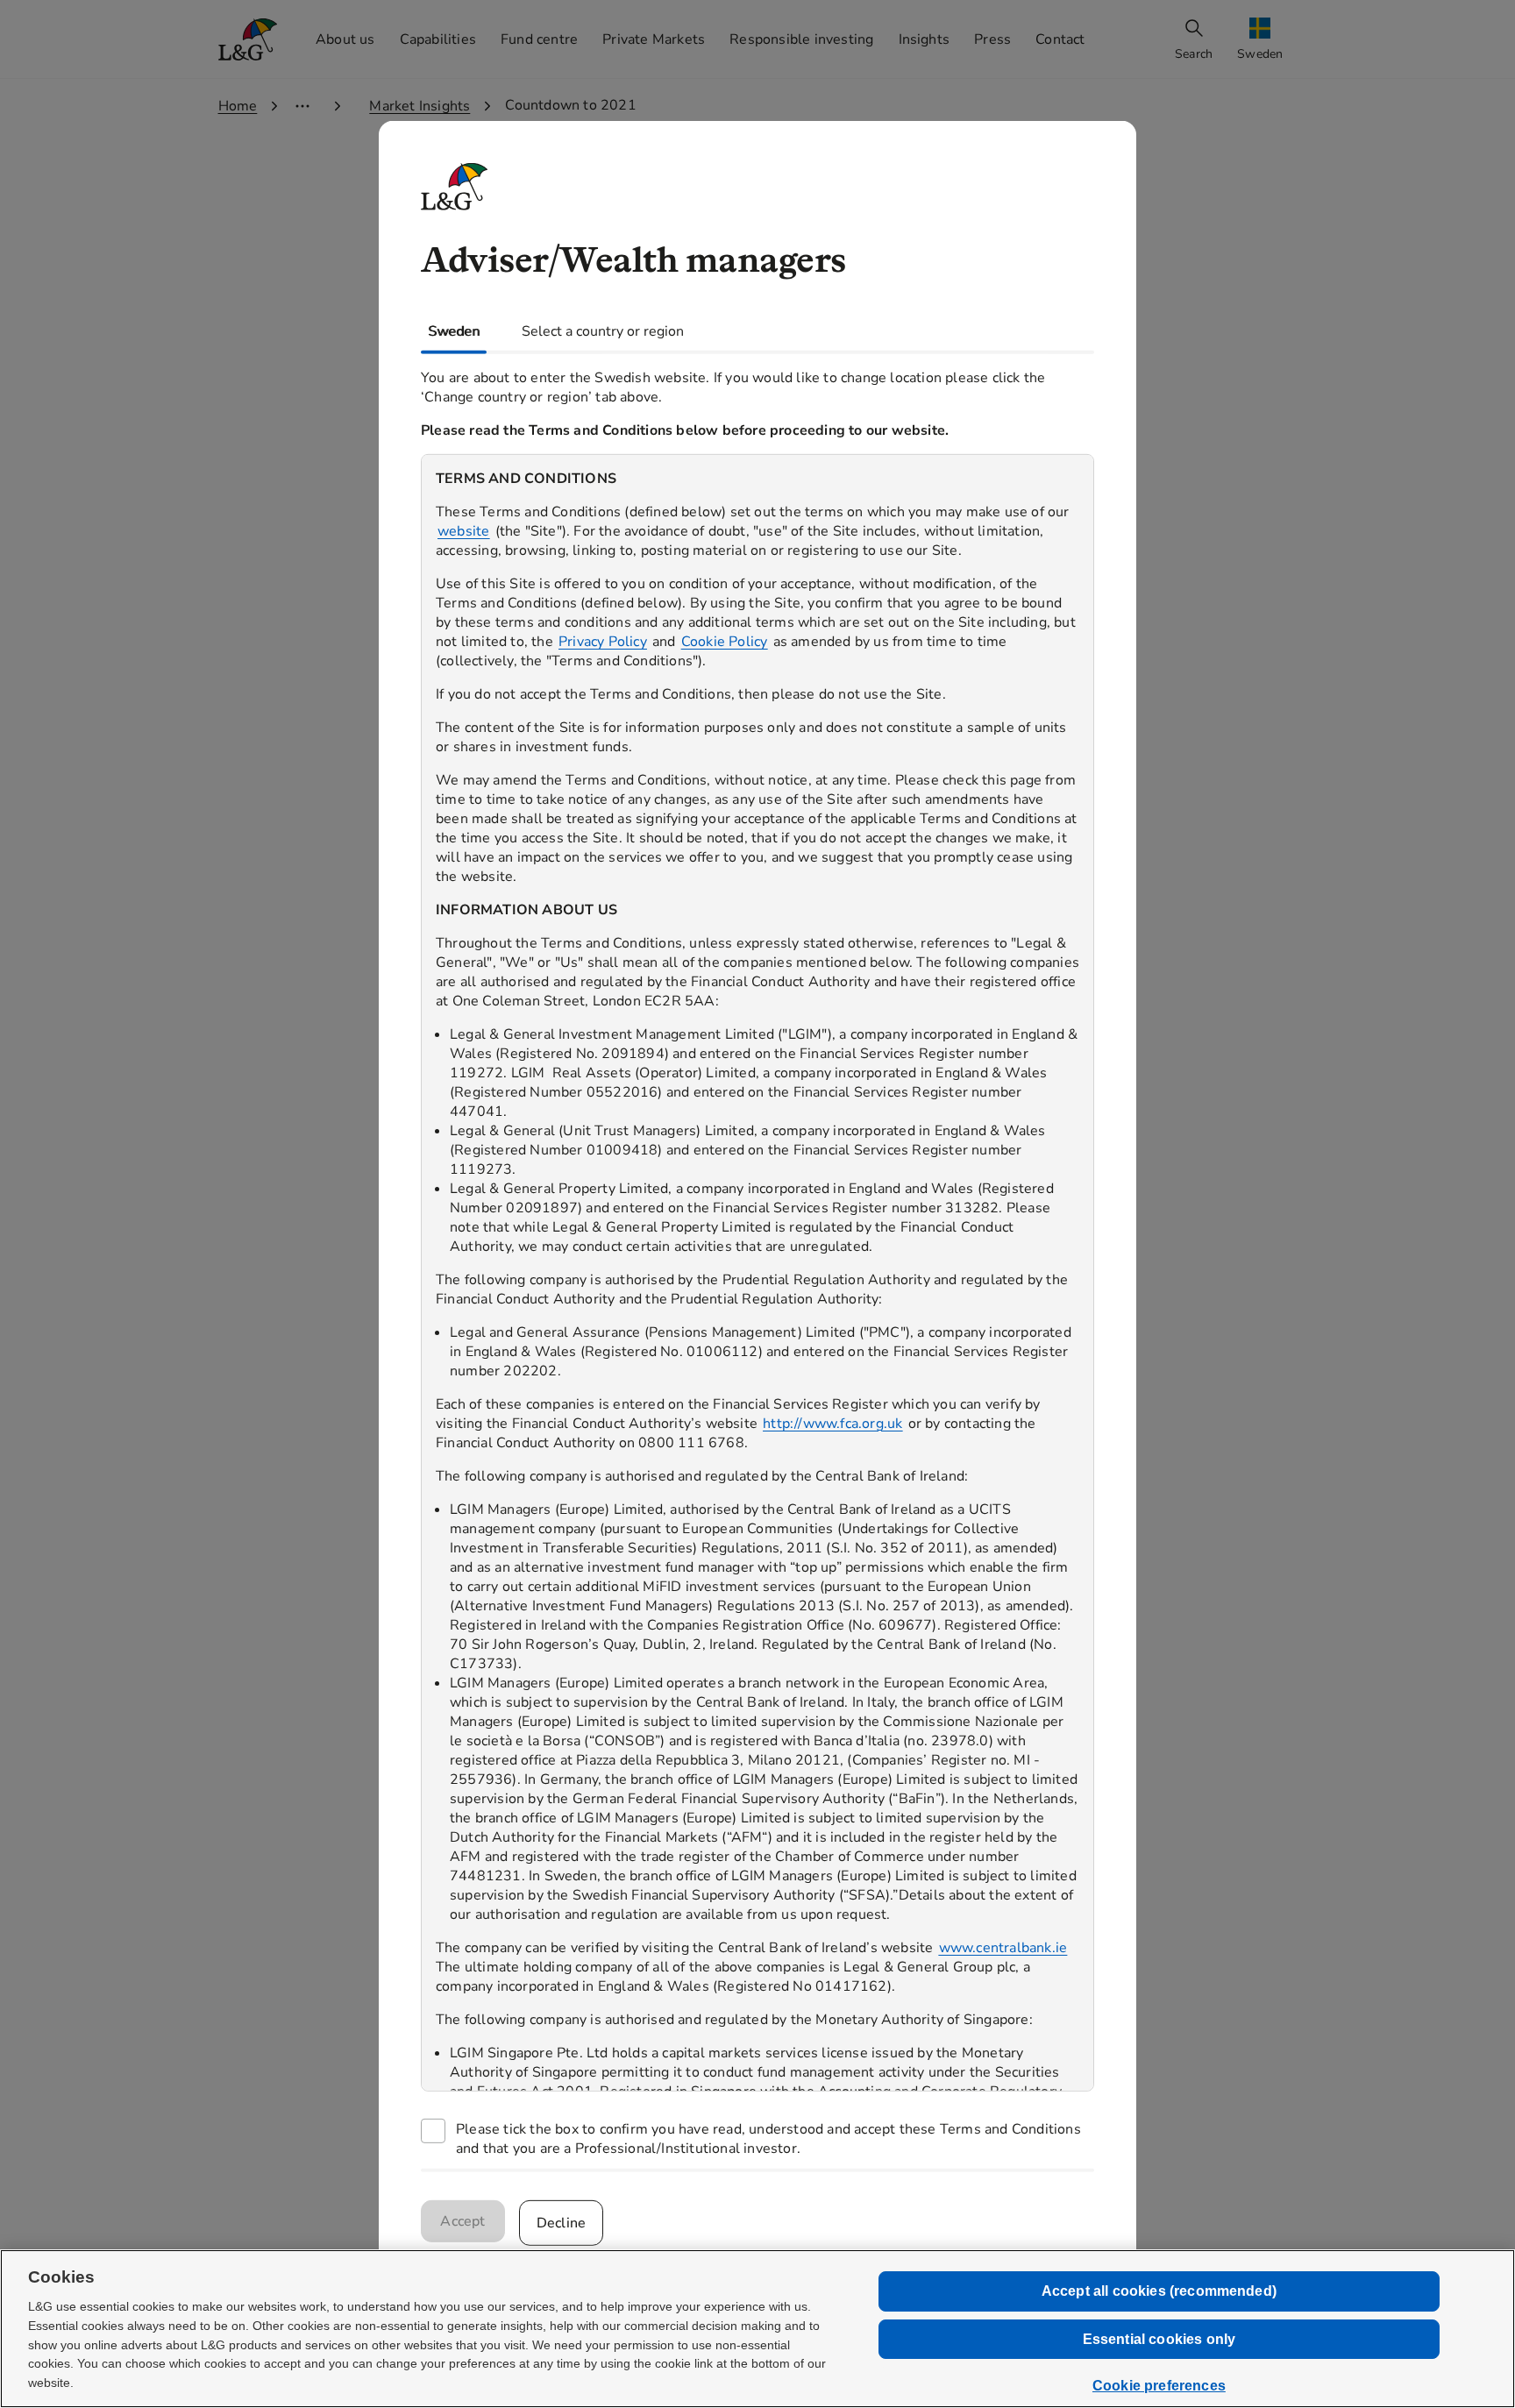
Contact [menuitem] (1060, 39)
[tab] (454, 330)
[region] (757, 1272)
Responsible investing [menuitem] (801, 39)
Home (238, 106)
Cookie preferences (1159, 2386)
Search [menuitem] (1194, 54)
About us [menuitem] (345, 39)
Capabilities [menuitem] (438, 39)
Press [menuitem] (992, 39)
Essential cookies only (1159, 2339)
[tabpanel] (757, 1261)
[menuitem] (1262, 40)
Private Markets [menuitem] (654, 39)
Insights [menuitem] (925, 39)
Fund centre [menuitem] (539, 39)
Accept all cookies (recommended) (1159, 2291)
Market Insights (420, 106)
